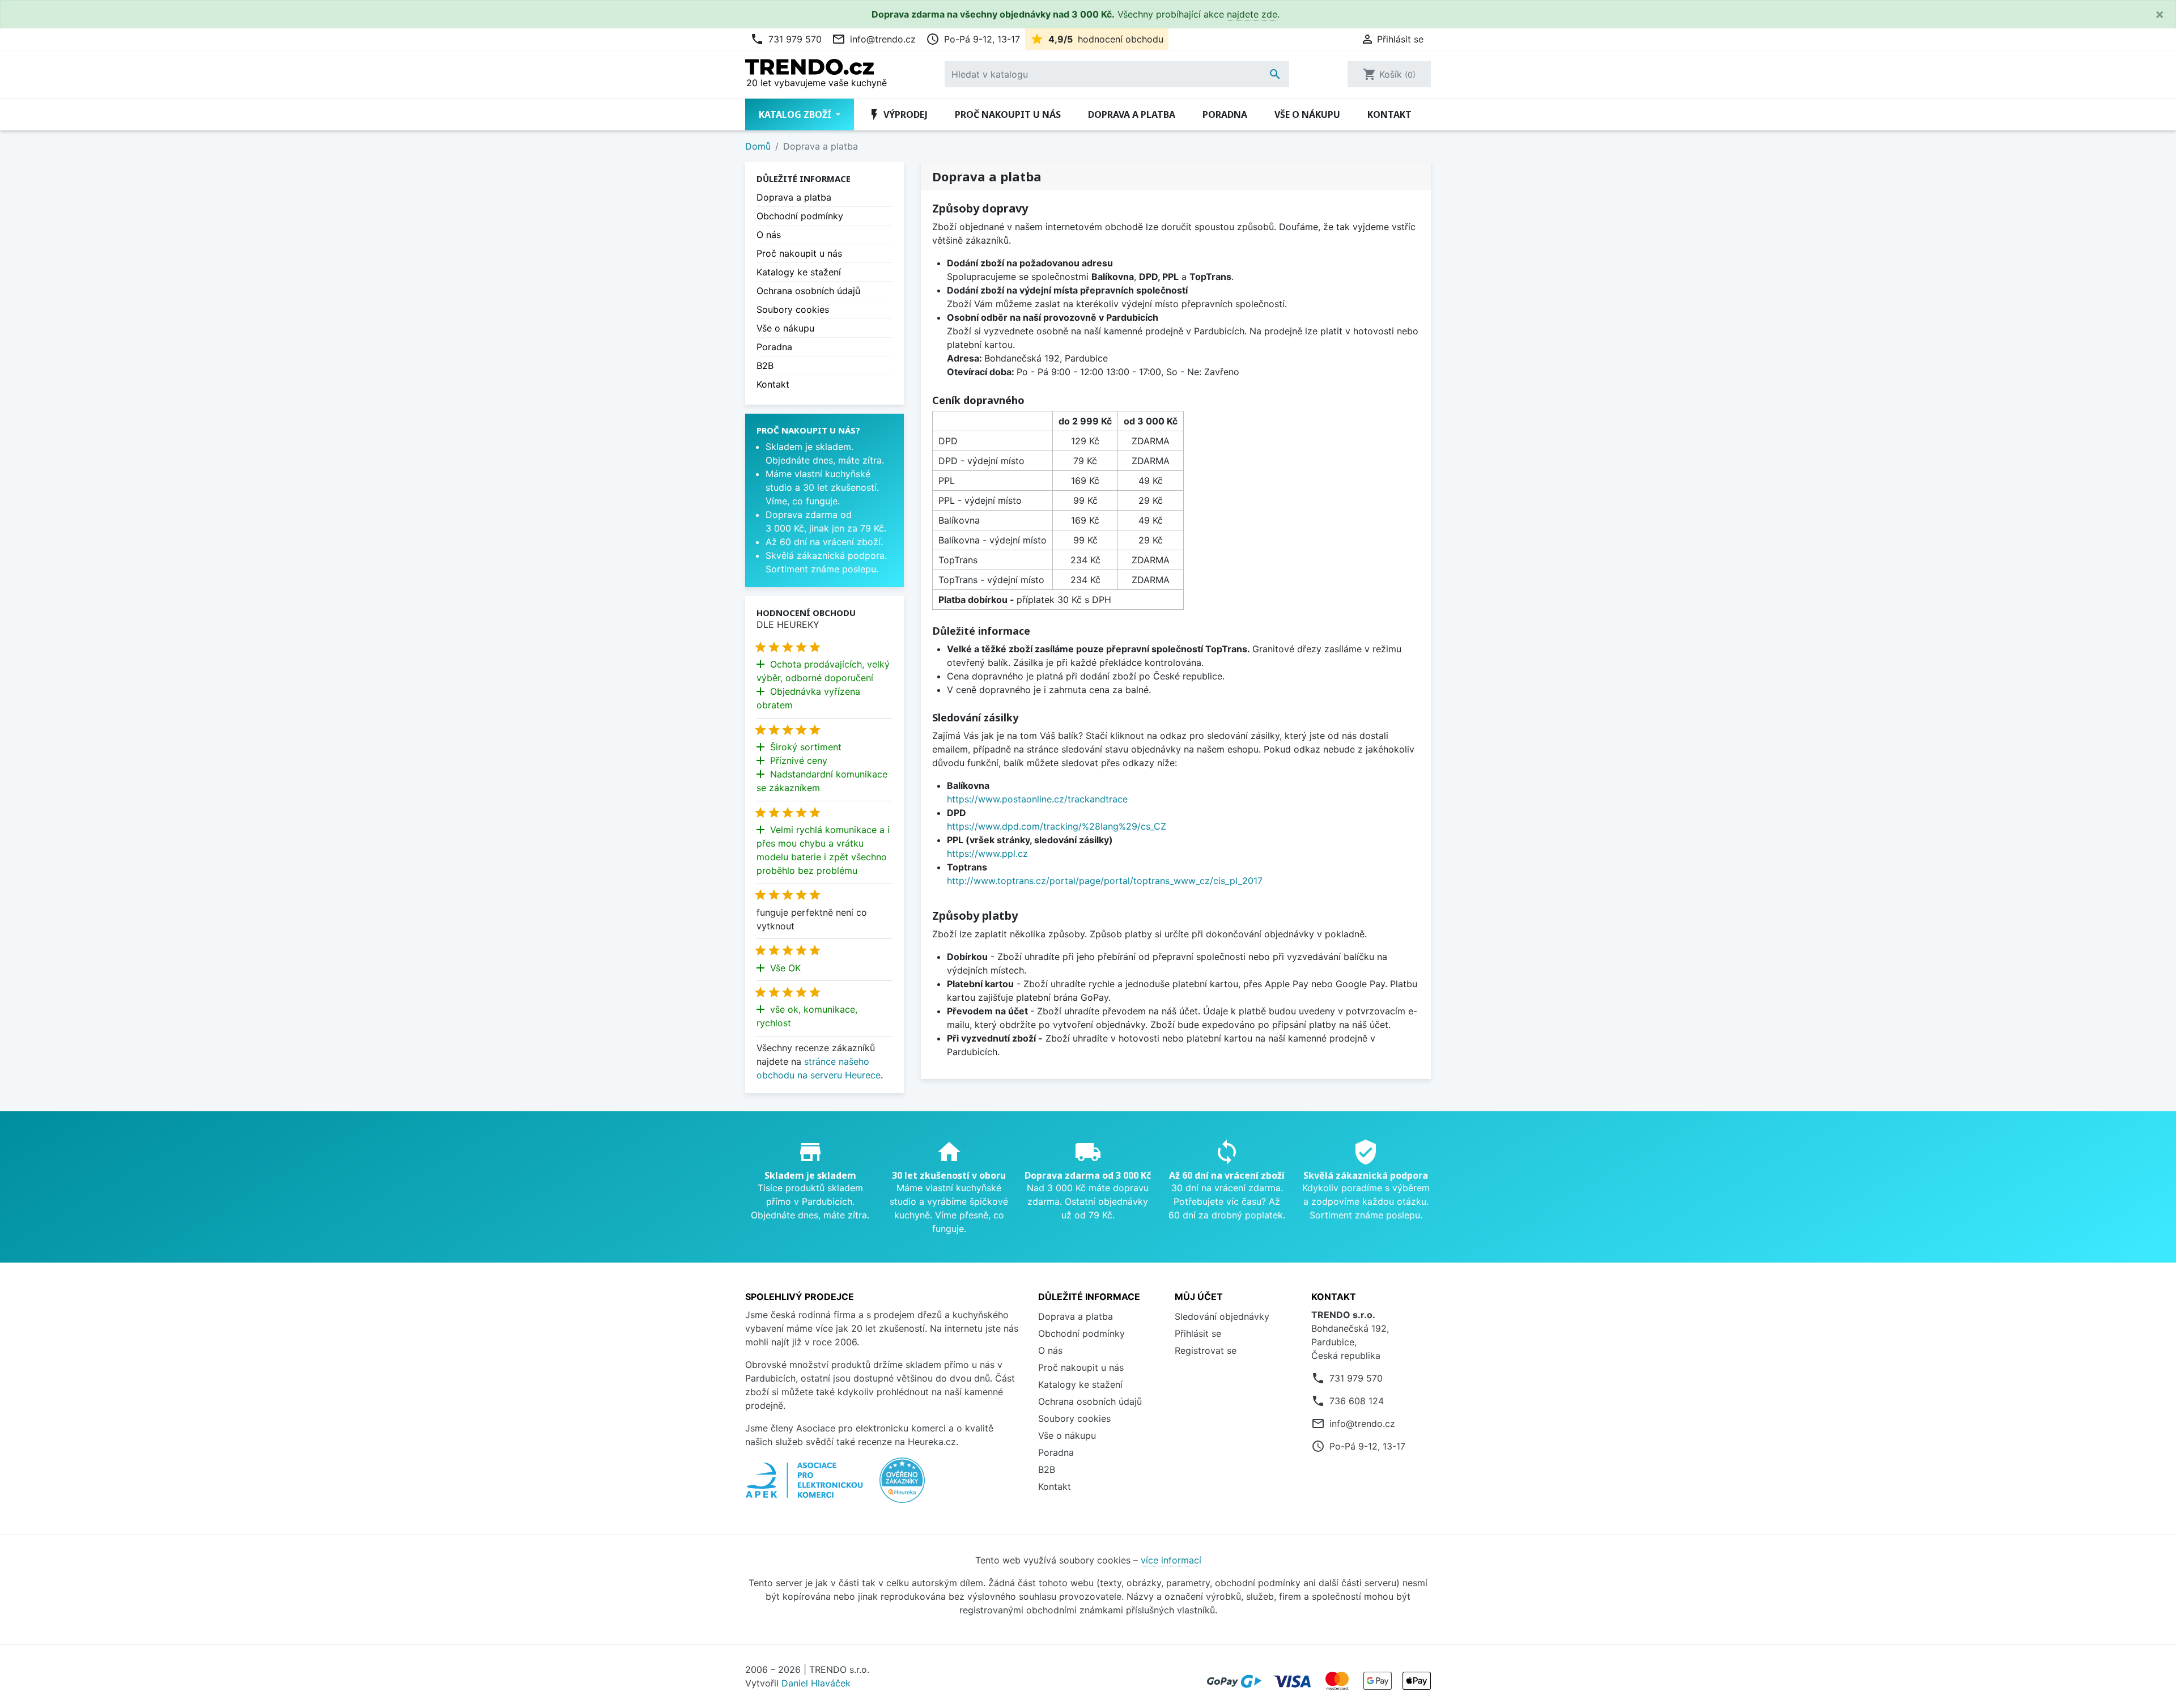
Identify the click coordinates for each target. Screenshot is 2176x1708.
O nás (769, 235)
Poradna (1225, 114)
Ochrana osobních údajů (808, 291)
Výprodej (898, 114)
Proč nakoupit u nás (1008, 114)
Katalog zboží (796, 114)
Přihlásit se (1198, 1333)
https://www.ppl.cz (987, 853)
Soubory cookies (793, 309)
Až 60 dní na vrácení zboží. (824, 542)
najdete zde (1252, 14)
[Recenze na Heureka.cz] (902, 1486)
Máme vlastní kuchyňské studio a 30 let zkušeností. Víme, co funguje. (822, 487)
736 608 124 (1357, 1401)
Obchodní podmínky (800, 216)
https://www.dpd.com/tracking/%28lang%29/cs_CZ (1057, 826)
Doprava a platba (1132, 114)
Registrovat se (1206, 1350)
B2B (765, 366)
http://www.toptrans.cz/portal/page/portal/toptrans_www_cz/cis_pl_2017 (1105, 881)
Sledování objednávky (1222, 1316)
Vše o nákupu (1307, 114)
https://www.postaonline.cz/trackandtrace (1037, 799)
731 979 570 (786, 39)
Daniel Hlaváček (816, 1683)
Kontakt (1389, 114)
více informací (1171, 1560)
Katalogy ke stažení (799, 272)
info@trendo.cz (874, 39)
